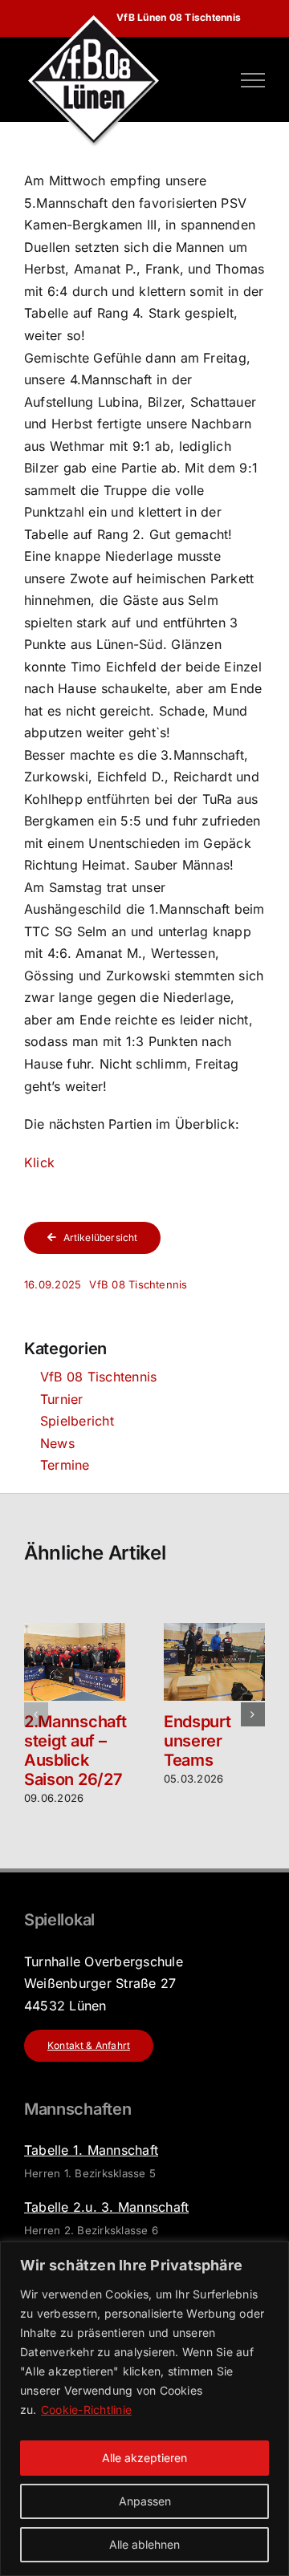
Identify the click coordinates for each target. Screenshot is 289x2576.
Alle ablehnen (144, 2544)
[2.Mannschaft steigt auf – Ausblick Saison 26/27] (75, 1631)
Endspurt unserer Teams (197, 1741)
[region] (144, 2409)
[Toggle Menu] (253, 80)
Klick (39, 1162)
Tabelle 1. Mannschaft (91, 2150)
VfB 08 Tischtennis (138, 1284)
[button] (36, 1714)
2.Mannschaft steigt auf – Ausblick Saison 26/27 (75, 1750)
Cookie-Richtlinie (86, 2410)
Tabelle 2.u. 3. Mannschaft (106, 2207)
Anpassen (145, 2501)
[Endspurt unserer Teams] (214, 1631)
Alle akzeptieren (144, 2458)
